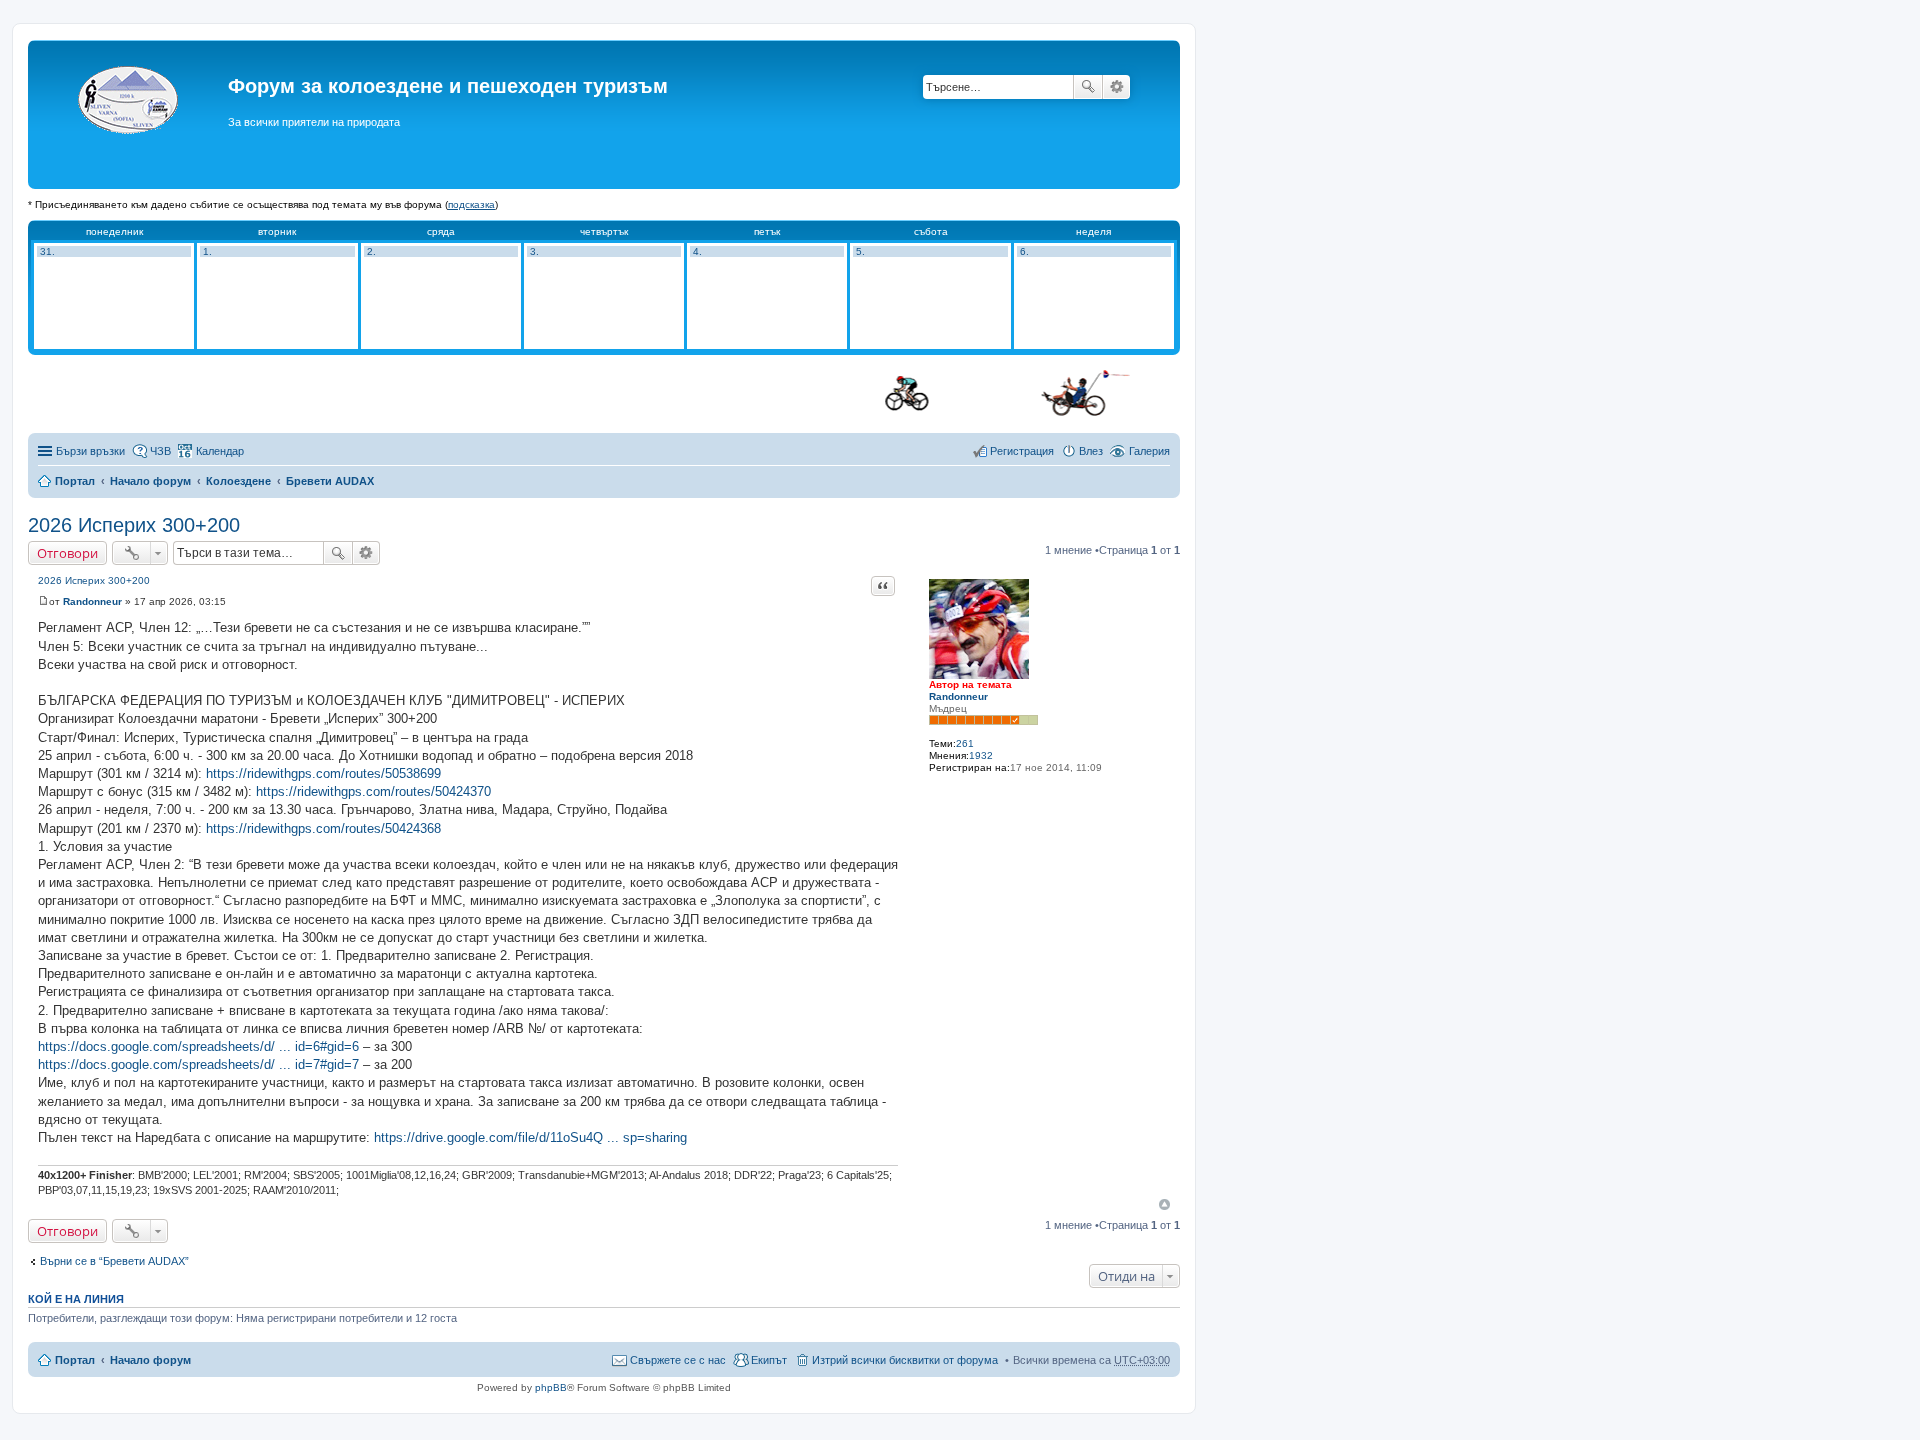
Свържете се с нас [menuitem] (678, 1360)
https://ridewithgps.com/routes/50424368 (323, 828)
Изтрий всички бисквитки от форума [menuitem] (905, 1360)
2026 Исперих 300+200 (134, 525)
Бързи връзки (90, 451)
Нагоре (1164, 1204)
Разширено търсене (1116, 87)
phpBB (551, 1387)
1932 (981, 755)
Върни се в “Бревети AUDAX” (114, 1261)
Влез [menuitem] (1091, 451)
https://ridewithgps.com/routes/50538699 (323, 773)
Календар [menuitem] (220, 451)
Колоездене (238, 481)
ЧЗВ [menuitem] (160, 451)
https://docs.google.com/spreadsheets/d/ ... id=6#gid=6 (198, 1046)
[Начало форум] (130, 114)
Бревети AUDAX (330, 481)
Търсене (1088, 87)
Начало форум (150, 481)
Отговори (67, 553)
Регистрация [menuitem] (1022, 451)
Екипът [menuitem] (769, 1360)
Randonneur (958, 696)
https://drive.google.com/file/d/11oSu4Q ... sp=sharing (530, 1137)
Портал (75, 481)
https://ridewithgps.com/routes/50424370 (373, 791)
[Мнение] (43, 601)
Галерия (1149, 451)
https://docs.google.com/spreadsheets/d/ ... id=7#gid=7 (198, 1064)
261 (965, 743)
